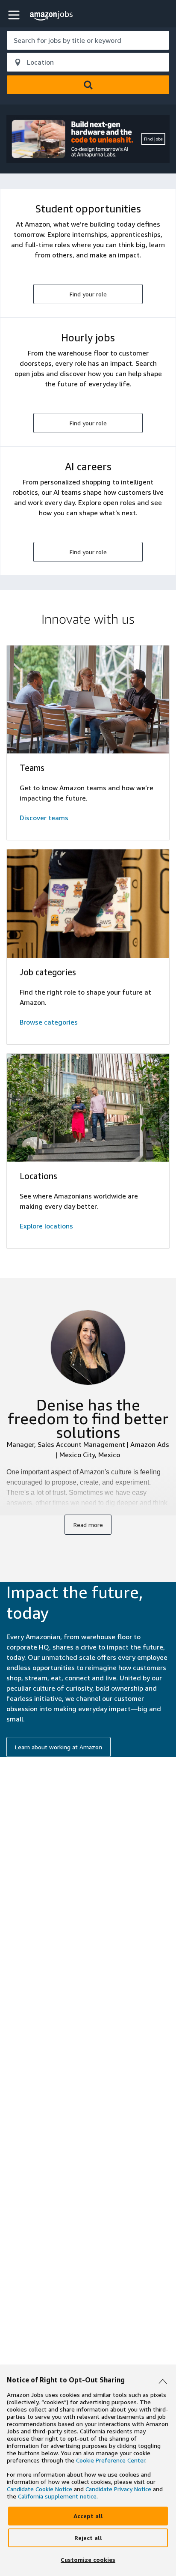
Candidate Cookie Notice (40, 2489)
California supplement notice (57, 2496)
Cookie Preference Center (111, 2460)
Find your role (88, 294)
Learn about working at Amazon (59, 1747)
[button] (15, 15)
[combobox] (88, 40)
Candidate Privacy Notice (118, 2489)
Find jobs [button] (153, 139)
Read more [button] (88, 1525)
